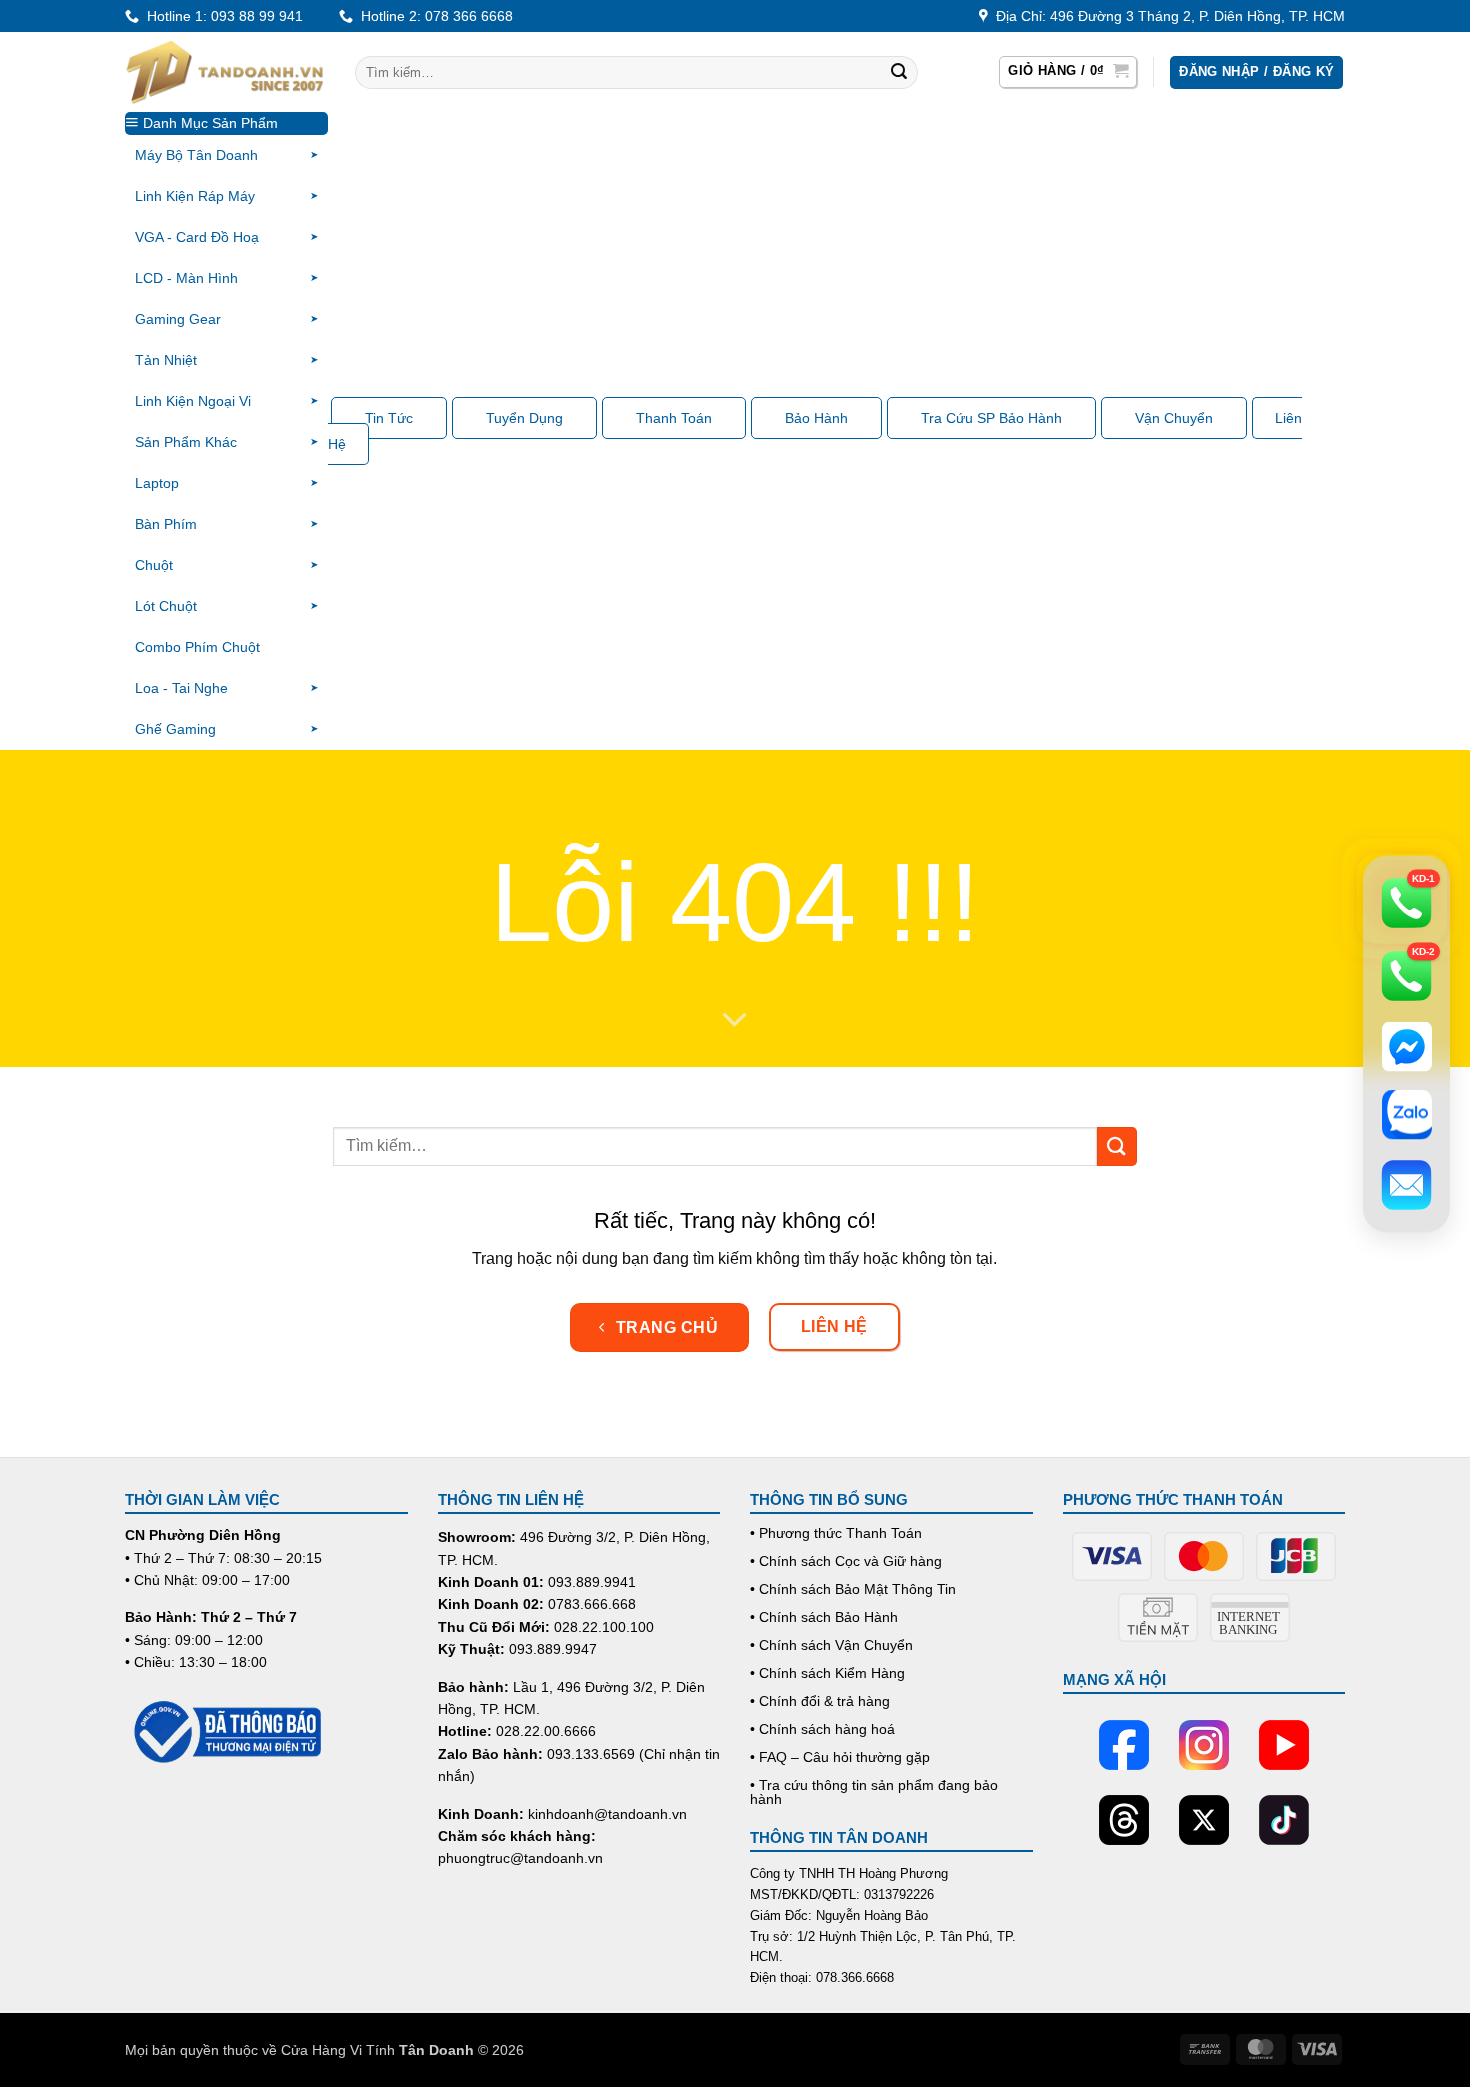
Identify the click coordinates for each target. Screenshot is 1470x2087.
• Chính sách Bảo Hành (824, 1617)
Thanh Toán (674, 418)
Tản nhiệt (166, 360)
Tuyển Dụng (524, 418)
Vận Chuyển (1174, 418)
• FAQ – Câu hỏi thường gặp (840, 1757)
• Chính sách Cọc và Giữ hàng (846, 1561)
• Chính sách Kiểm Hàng (827, 1673)
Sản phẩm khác (186, 442)
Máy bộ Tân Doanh (196, 155)
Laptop (157, 483)
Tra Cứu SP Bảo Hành (991, 418)
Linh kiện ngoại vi (193, 401)
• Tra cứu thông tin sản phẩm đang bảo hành (874, 1792)
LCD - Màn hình (186, 278)
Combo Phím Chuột (197, 647)
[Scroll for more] (735, 1021)
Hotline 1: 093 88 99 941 (221, 16)
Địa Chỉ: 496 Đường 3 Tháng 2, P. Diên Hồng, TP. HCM (1166, 16)
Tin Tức (389, 418)
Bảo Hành (816, 418)
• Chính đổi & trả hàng (820, 1701)
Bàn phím (166, 524)
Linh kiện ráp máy (195, 196)
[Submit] (899, 73)
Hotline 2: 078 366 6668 (433, 16)
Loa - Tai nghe (181, 688)
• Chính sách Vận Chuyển (831, 1645)
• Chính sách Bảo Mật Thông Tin (853, 1589)
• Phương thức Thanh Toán (836, 1533)
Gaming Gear (178, 319)
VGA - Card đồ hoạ (197, 237)
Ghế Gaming (175, 729)
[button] (1068, 72)
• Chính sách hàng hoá (822, 1729)
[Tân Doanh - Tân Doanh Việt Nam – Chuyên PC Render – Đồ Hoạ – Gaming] (225, 72)
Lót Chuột (166, 606)
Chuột (154, 565)
